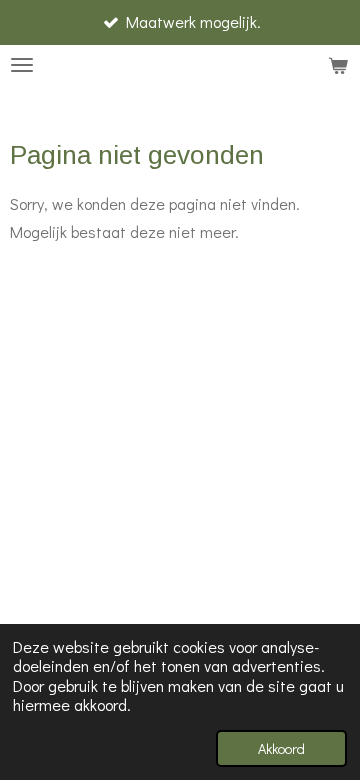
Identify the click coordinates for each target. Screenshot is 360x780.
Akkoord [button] (281, 748)
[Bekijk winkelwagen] (338, 65)
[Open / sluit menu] (22, 65)
